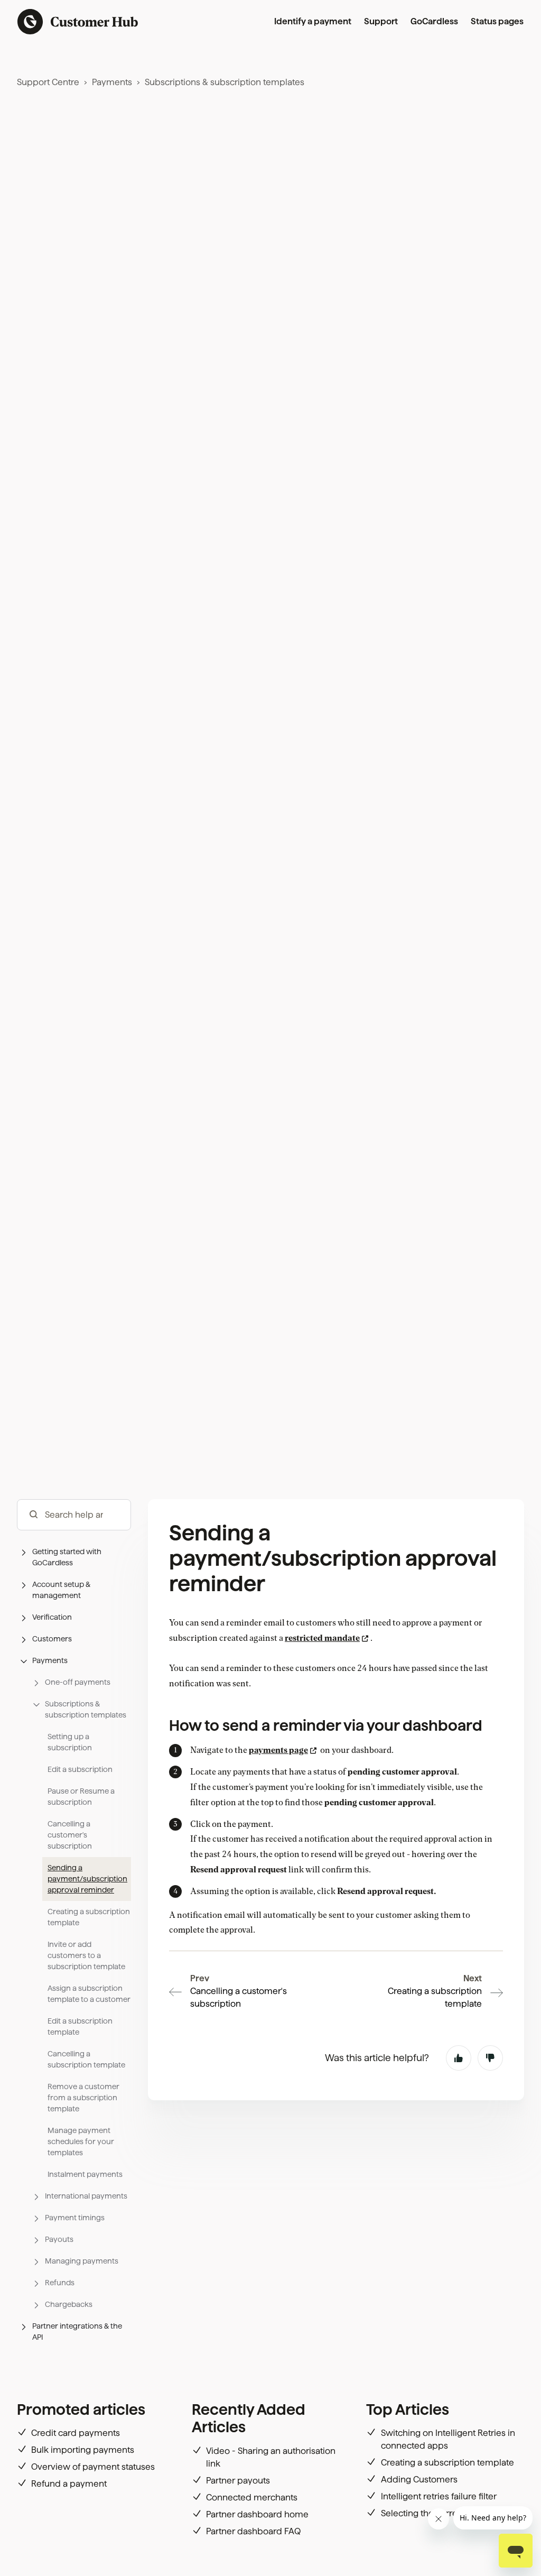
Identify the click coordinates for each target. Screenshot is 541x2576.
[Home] (78, 22)
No (490, 2058)
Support (381, 21)
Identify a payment (313, 21)
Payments (112, 82)
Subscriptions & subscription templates (225, 82)
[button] (74, 1557)
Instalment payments (85, 2174)
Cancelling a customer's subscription (70, 1835)
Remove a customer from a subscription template (83, 2098)
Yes (459, 2058)
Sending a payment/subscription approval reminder (87, 1879)
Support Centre (48, 82)
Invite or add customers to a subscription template (86, 1955)
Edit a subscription (80, 1769)
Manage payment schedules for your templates (81, 2141)
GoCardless (434, 21)
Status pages (497, 21)
